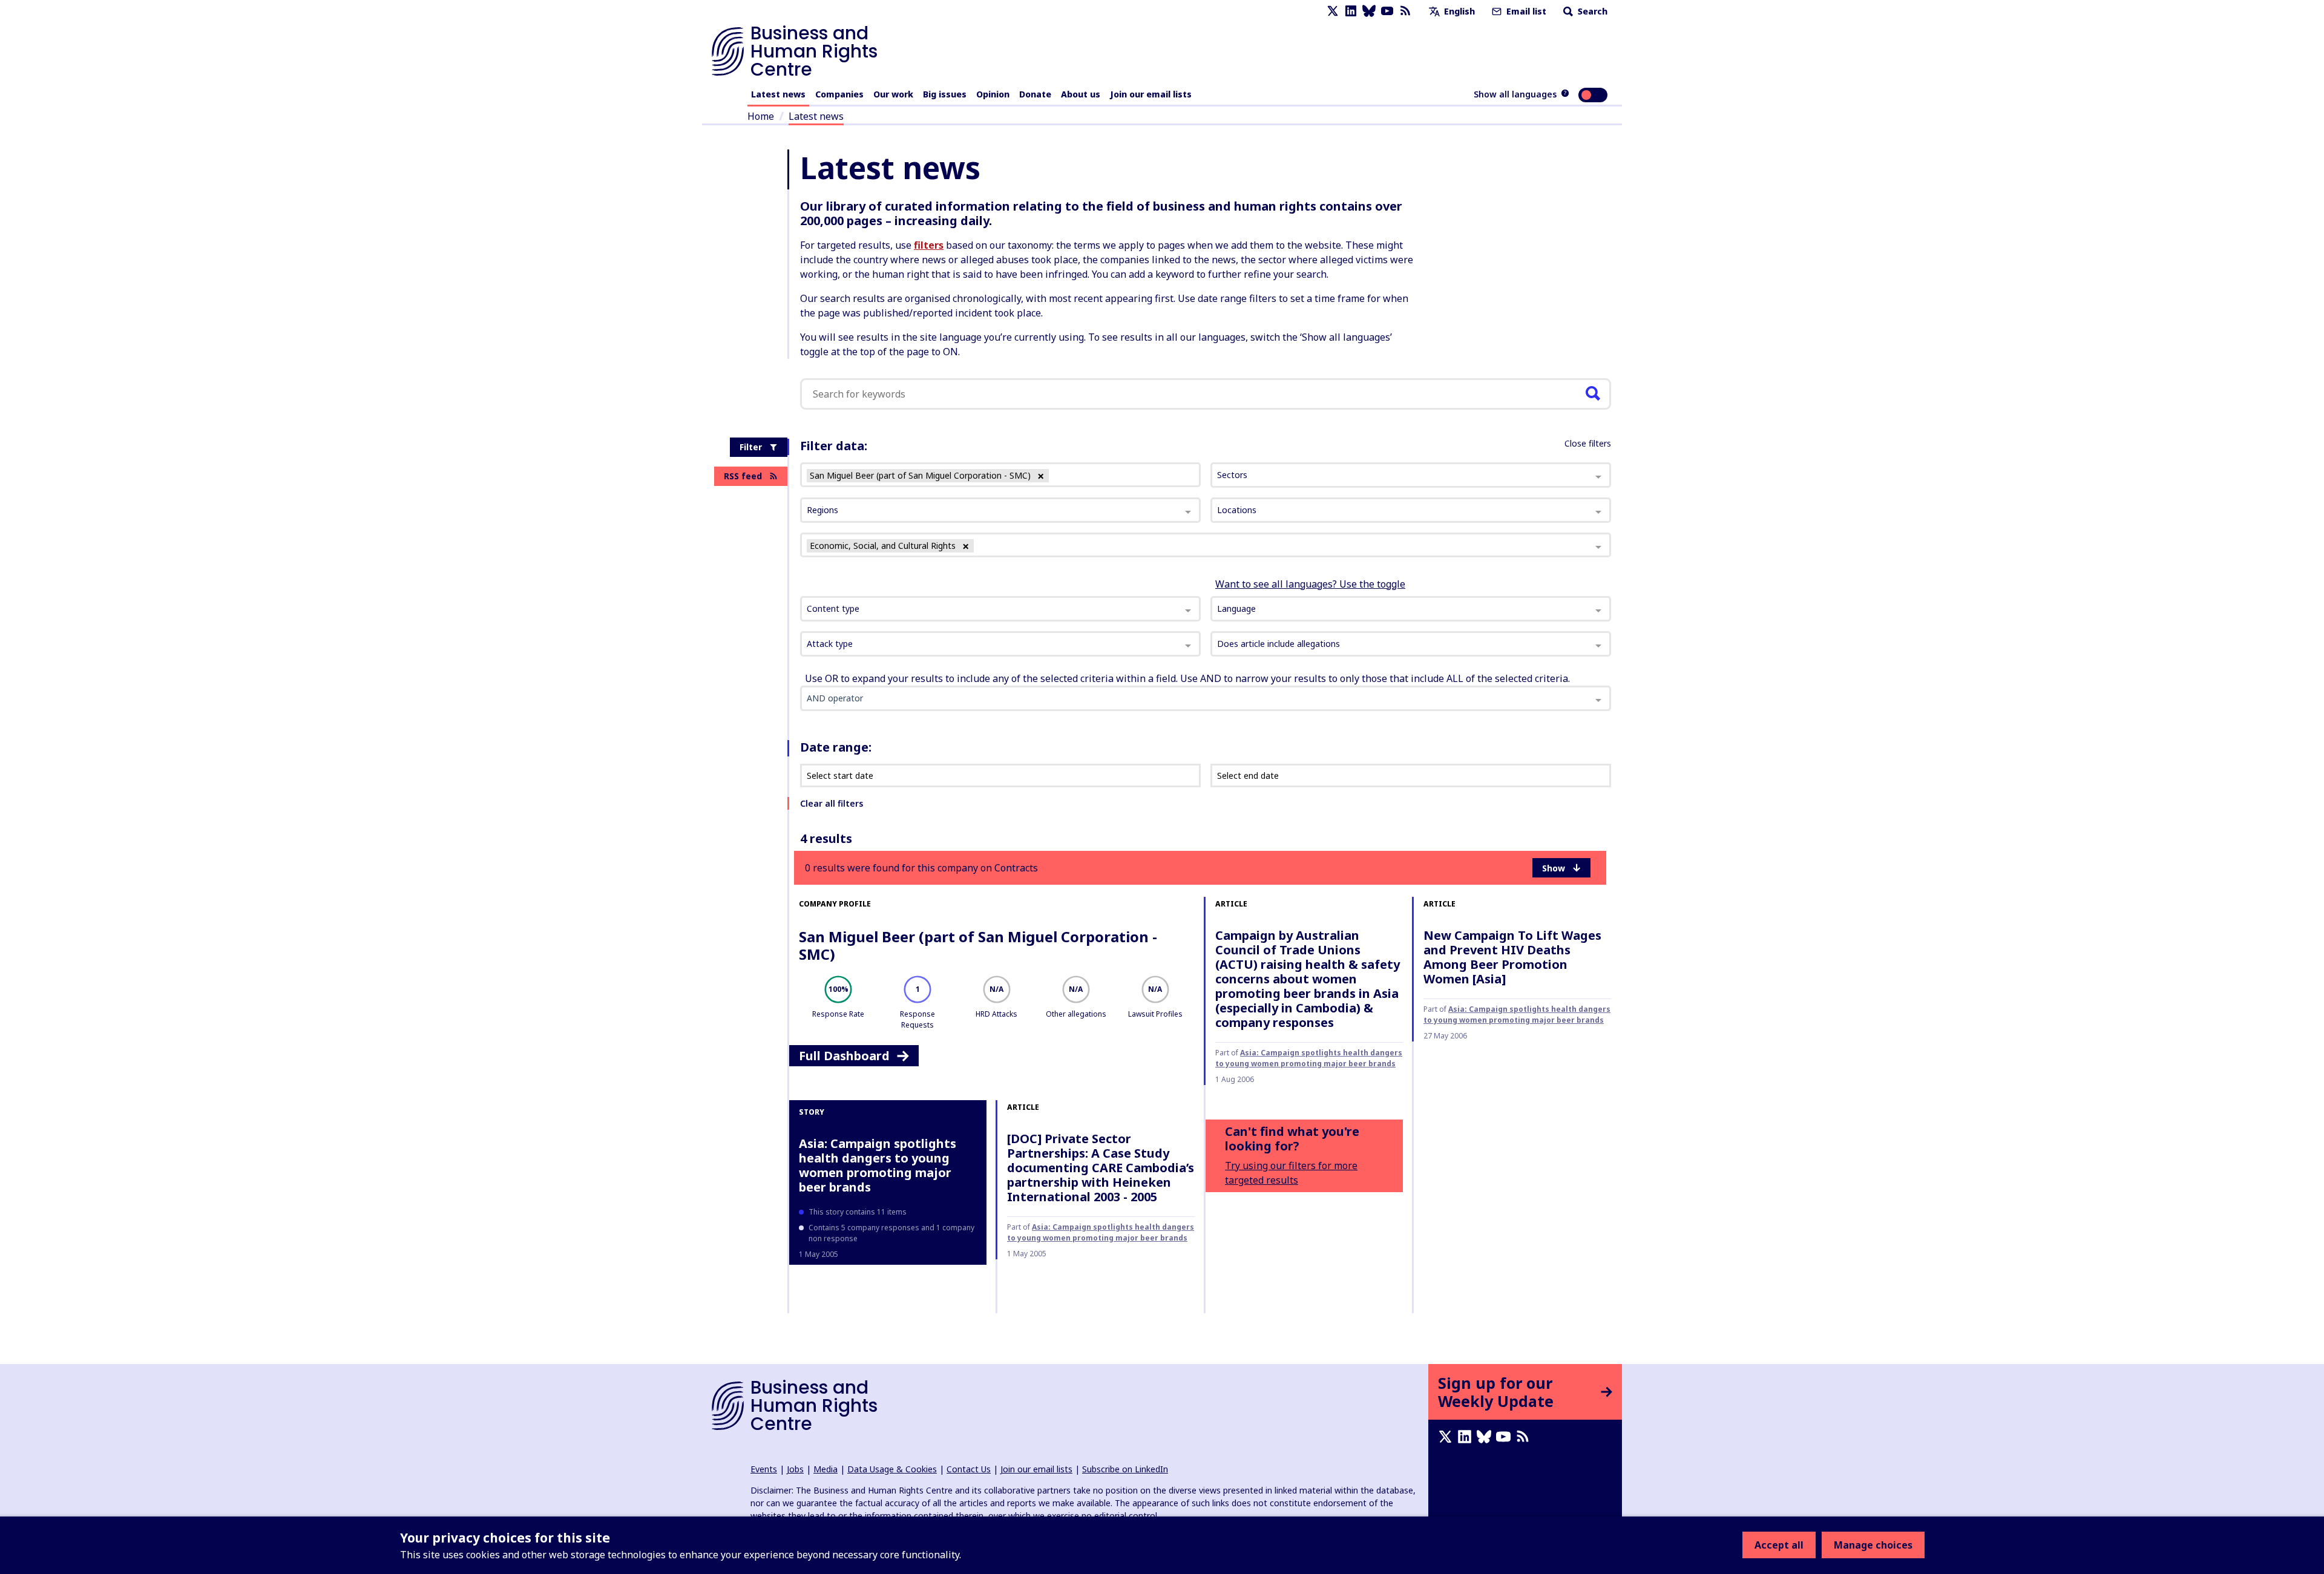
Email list (1525, 11)
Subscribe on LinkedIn (1125, 1469)
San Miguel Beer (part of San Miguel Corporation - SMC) (978, 945)
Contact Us (969, 1469)
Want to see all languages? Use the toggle (1310, 584)
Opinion (993, 94)
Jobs (795, 1469)
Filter (751, 447)
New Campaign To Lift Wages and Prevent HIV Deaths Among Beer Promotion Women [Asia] (1512, 957)
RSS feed (743, 476)
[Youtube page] (1387, 11)
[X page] (1333, 11)
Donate (1035, 94)
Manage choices (1873, 1545)
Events (764, 1469)
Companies (839, 94)
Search (1591, 11)
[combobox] (1000, 609)
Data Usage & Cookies (892, 1469)
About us (1081, 94)
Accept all (1779, 1545)
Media (826, 1469)
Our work (893, 94)
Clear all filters (832, 803)
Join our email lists (1151, 94)
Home (761, 116)
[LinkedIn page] (1351, 11)
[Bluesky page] (1369, 11)
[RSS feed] (1405, 11)
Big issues (945, 94)
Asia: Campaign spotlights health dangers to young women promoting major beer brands (1309, 1058)
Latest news (778, 94)
